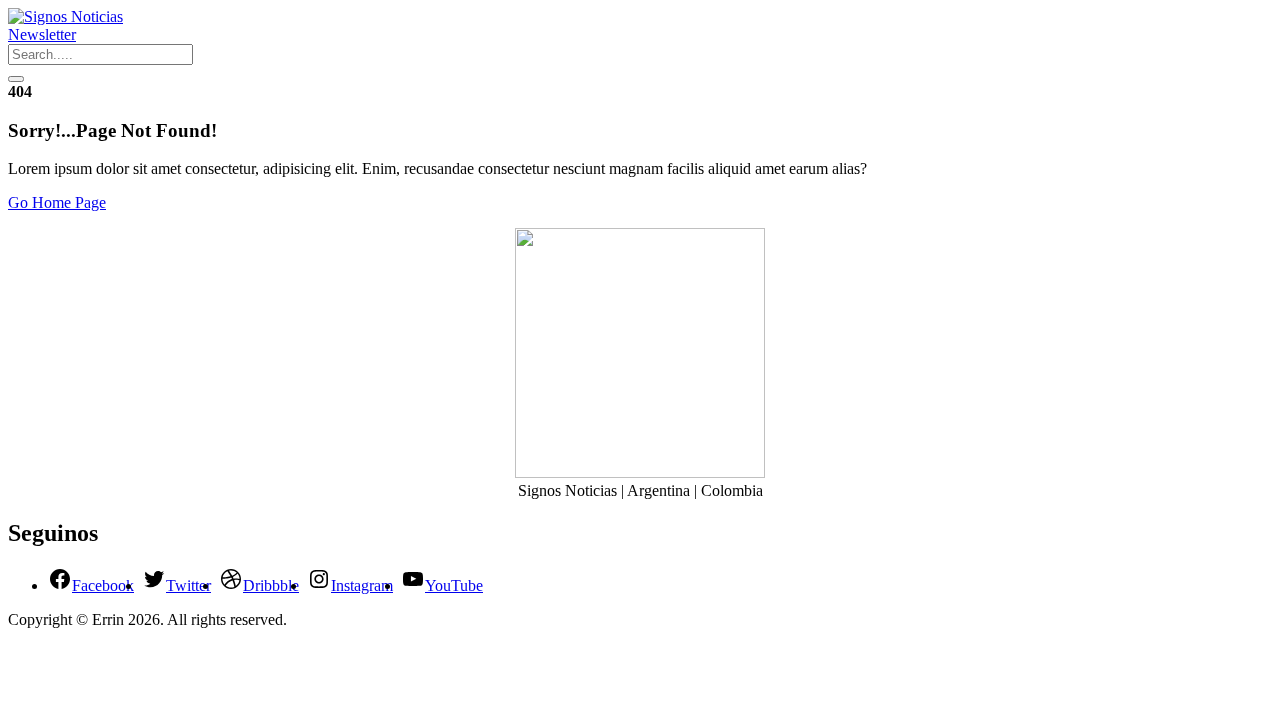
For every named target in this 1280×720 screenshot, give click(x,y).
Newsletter (42, 34)
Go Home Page (57, 202)
